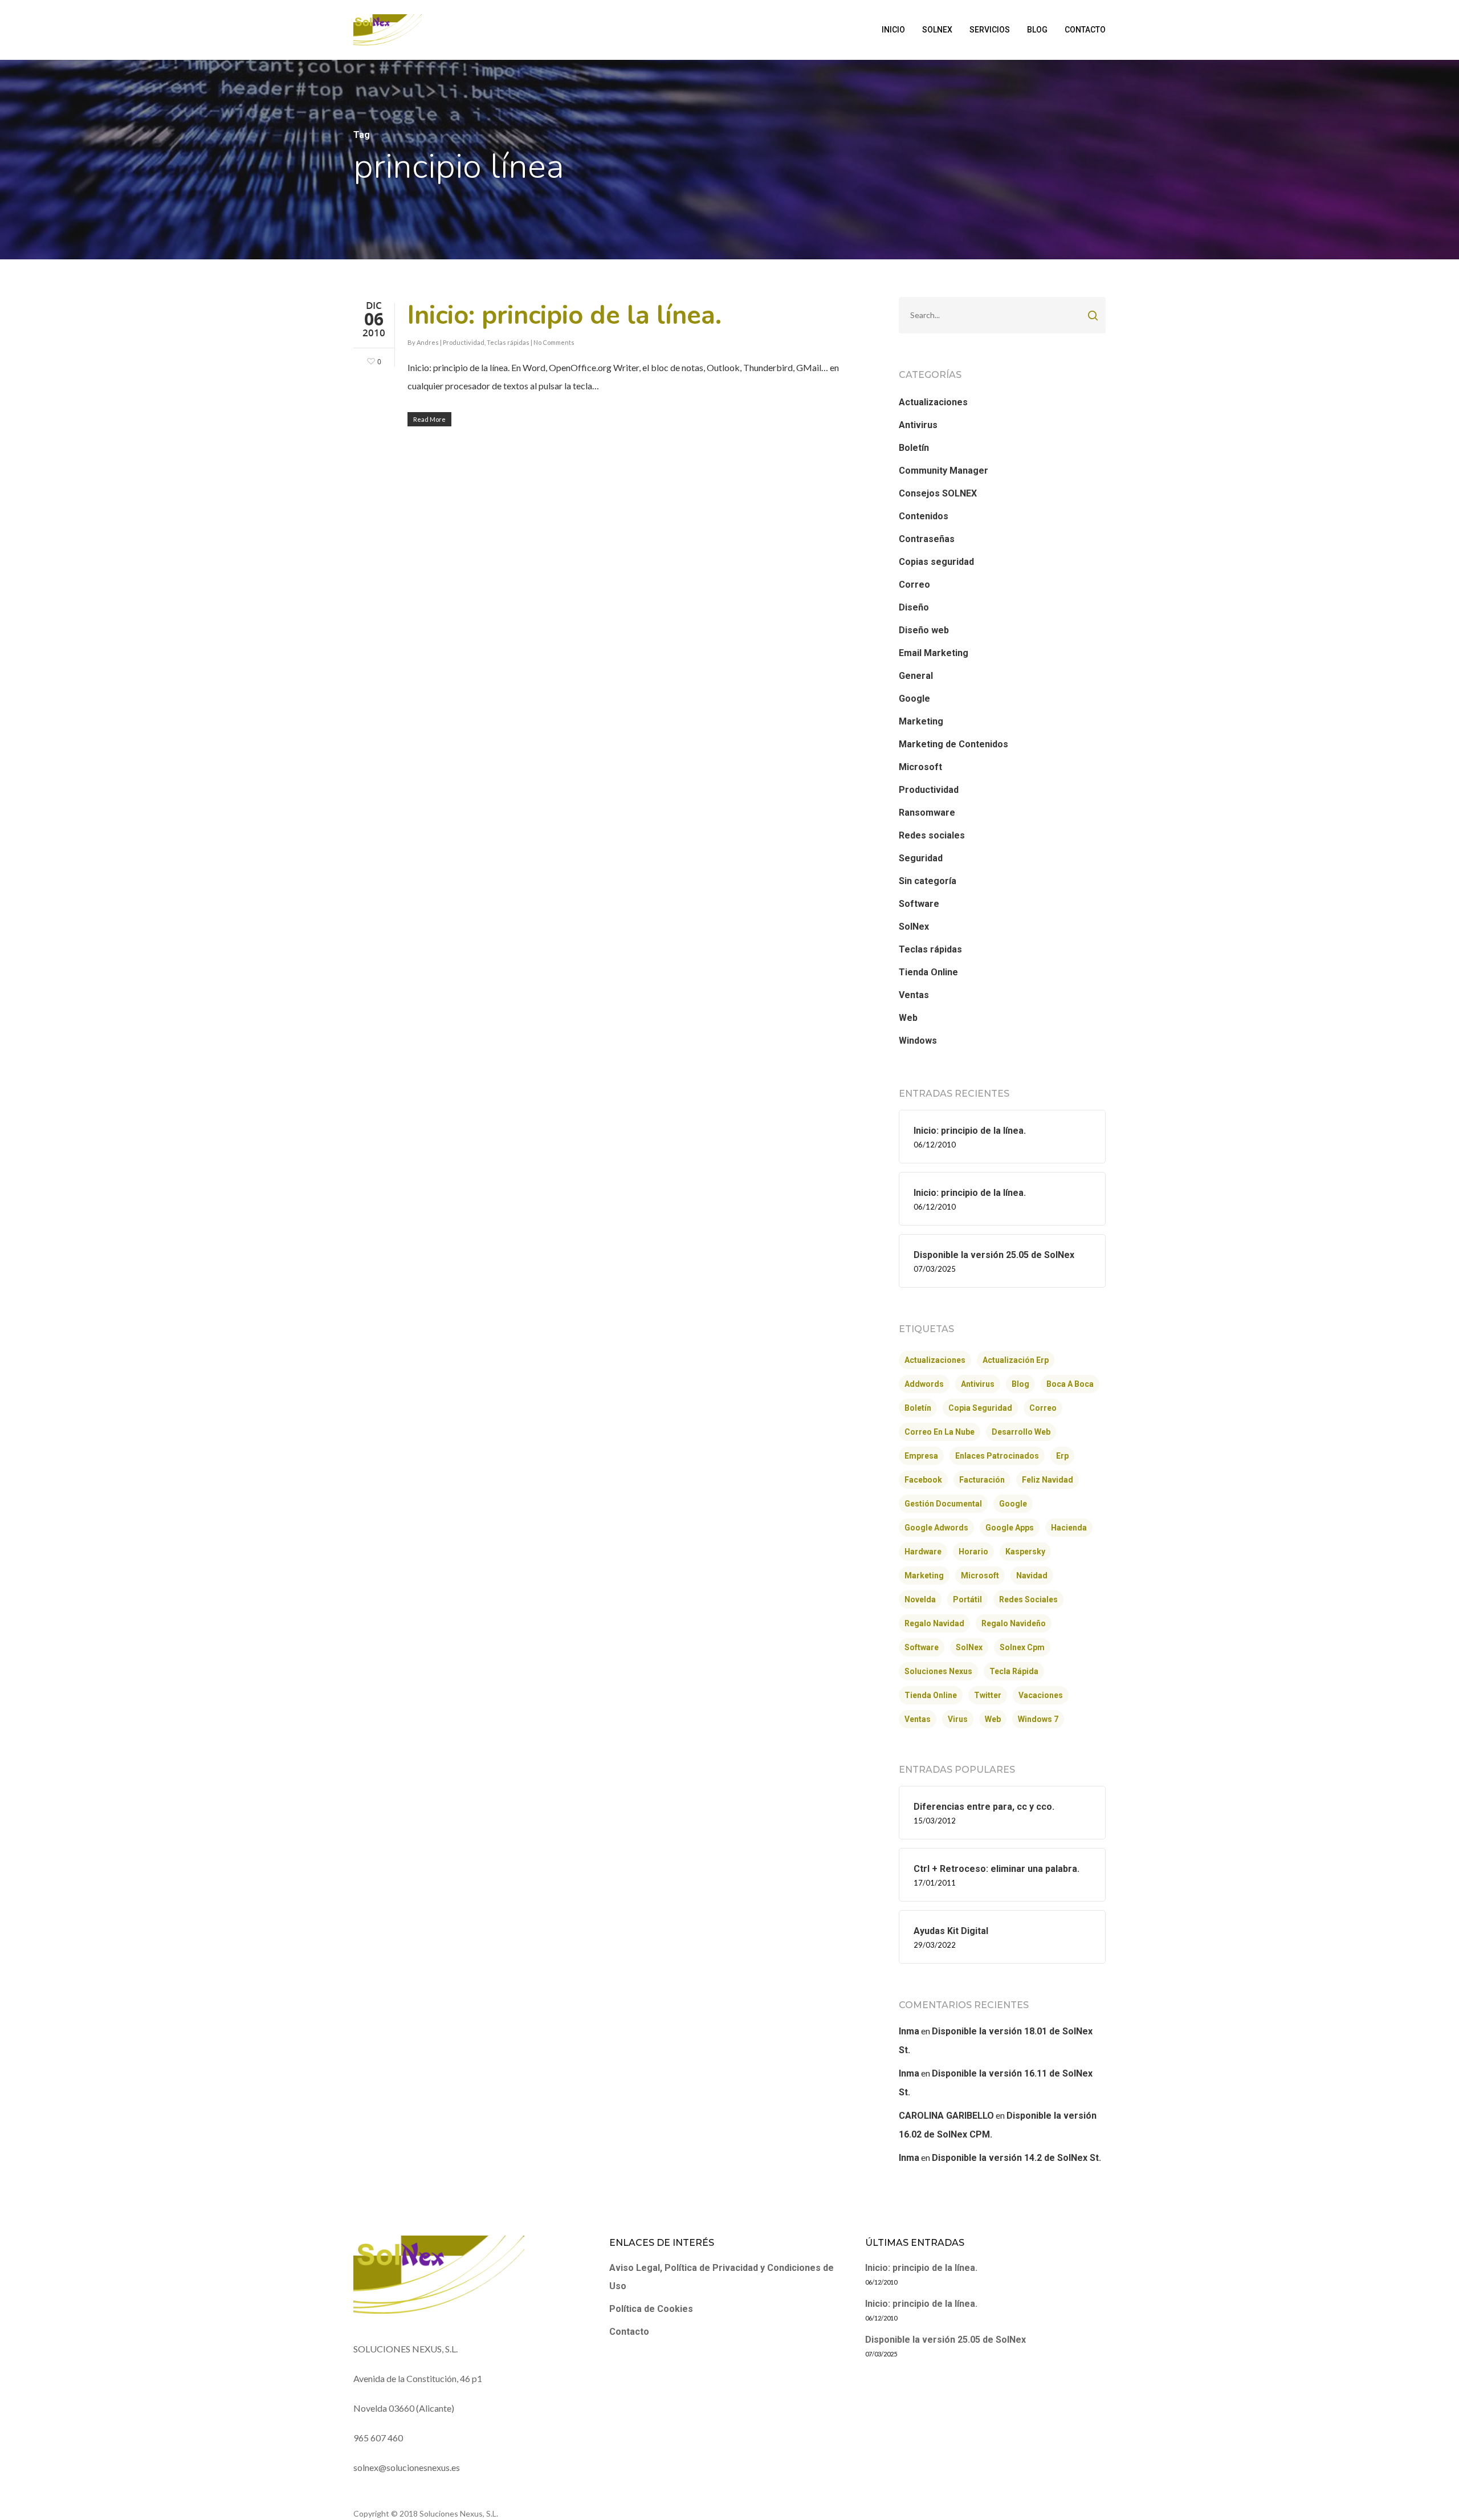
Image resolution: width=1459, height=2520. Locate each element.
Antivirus (918, 425)
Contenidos (924, 516)
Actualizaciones (933, 402)
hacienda (1069, 1528)
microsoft (980, 1575)
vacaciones (1041, 1695)
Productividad (464, 342)
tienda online (931, 1695)
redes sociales (1028, 1599)
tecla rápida (1014, 1671)
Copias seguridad (936, 562)
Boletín (914, 448)
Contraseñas (927, 539)
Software (919, 904)
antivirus (978, 1384)
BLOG (1037, 30)
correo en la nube (940, 1432)
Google (914, 699)
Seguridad (921, 858)
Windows (918, 1041)
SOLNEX (937, 30)
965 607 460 (378, 2438)
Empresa (921, 1456)
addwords (924, 1384)
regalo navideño (1014, 1623)
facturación (982, 1480)
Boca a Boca (1070, 1384)
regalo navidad (934, 1623)
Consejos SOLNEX (938, 493)
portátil (967, 1599)
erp (1062, 1456)
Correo (914, 585)
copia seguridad (980, 1408)
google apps (1010, 1528)
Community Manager (944, 471)
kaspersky (1025, 1552)
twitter (988, 1695)
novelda (920, 1599)
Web (908, 1018)
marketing (924, 1575)
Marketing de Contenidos (953, 744)
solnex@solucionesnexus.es (407, 2467)
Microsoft (920, 767)
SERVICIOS (990, 30)
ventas (918, 1719)
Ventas (914, 995)
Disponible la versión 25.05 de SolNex (946, 2340)
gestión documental (943, 1504)
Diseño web (924, 630)
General (916, 676)
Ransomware (927, 813)
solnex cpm (1022, 1647)
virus (958, 1719)
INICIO (893, 30)
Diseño (914, 607)
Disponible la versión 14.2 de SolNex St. (1016, 2158)
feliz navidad (1048, 1480)
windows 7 (1038, 1719)
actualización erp (1016, 1360)
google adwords (936, 1528)
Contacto (629, 2332)
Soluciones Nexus (938, 1671)
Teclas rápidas (508, 342)
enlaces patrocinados (997, 1456)
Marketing (921, 721)
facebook (923, 1480)
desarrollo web (1021, 1432)
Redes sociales (932, 835)
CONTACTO (1085, 30)
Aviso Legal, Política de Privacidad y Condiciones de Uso (722, 2277)
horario (973, 1552)
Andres (428, 342)
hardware (923, 1552)
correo (1043, 1408)
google (1013, 1504)
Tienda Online (928, 972)
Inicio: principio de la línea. (565, 315)
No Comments (554, 342)
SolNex (914, 927)
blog (1020, 1384)
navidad (1032, 1575)
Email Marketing (934, 653)
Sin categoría (928, 881)
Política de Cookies (651, 2309)
